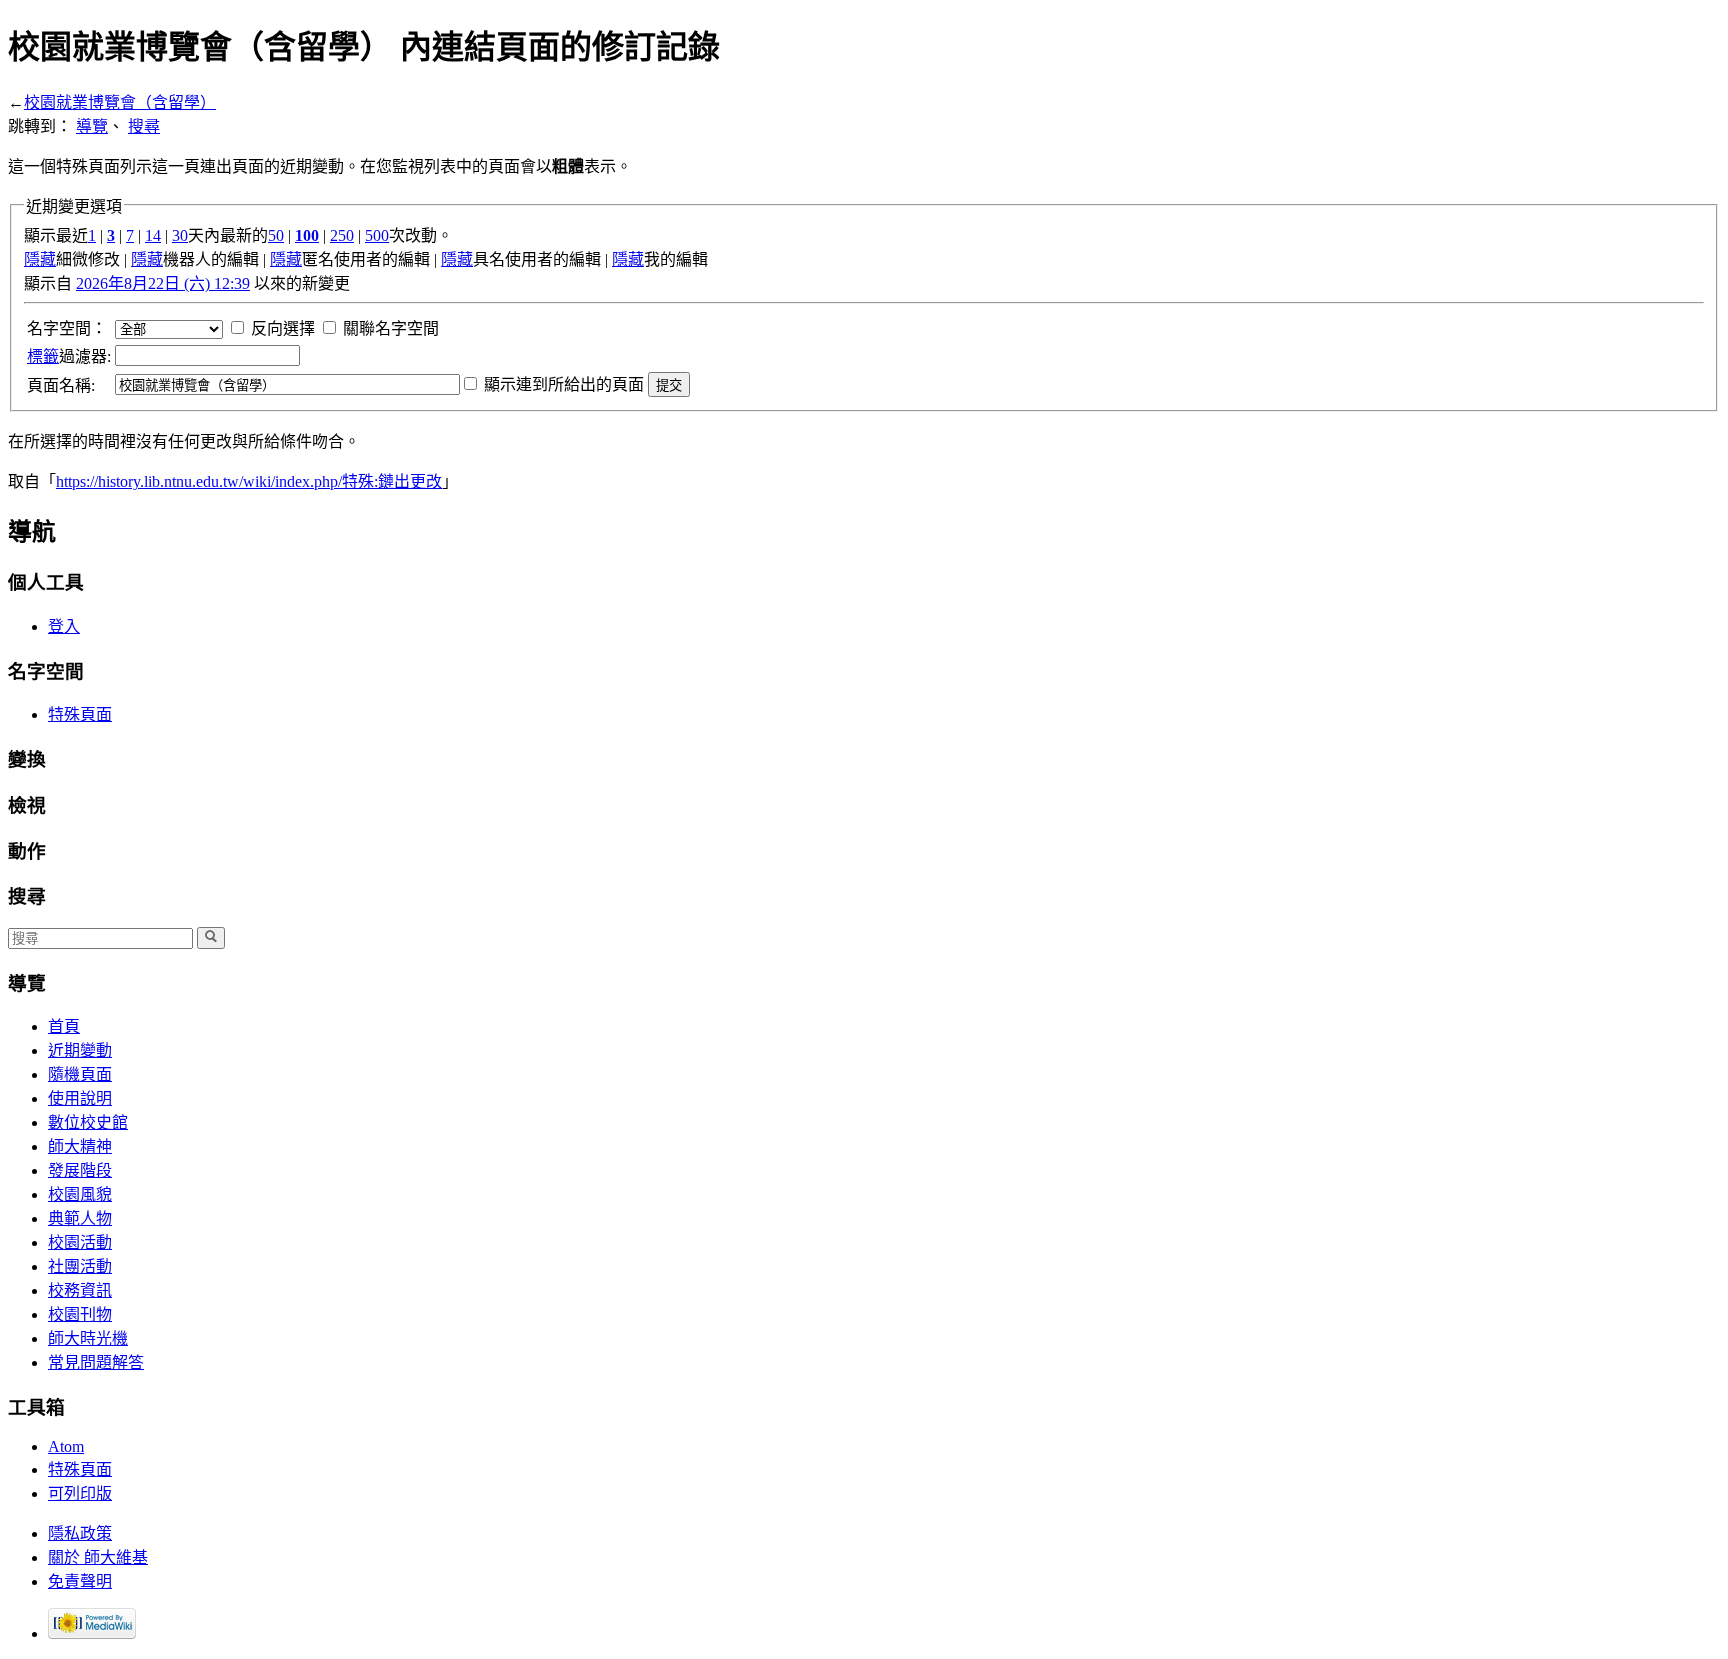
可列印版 (80, 1493)
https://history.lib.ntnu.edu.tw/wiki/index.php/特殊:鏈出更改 (249, 481)
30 (180, 235)
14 (153, 235)
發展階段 (80, 1170)
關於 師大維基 (98, 1557)
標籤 (43, 356)
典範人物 (80, 1218)
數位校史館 (88, 1122)
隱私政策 (80, 1533)
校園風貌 (80, 1194)
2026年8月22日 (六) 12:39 (163, 283)
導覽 (92, 126)
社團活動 (80, 1266)
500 (377, 235)
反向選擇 (283, 328)
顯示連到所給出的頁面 (564, 384)
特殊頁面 (80, 714)
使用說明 (80, 1098)
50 (276, 235)
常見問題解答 (96, 1362)
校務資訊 (80, 1290)
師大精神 (80, 1146)
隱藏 (40, 259)
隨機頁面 (80, 1074)
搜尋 (144, 126)
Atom (66, 1446)
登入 (64, 626)
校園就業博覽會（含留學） (120, 102)
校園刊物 (80, 1314)
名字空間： (67, 328)
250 (342, 235)
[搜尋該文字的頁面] (211, 938)
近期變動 (80, 1050)
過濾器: (69, 356)
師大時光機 (88, 1338)
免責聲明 (80, 1581)
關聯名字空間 (391, 328)
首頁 (64, 1026)
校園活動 (80, 1242)
